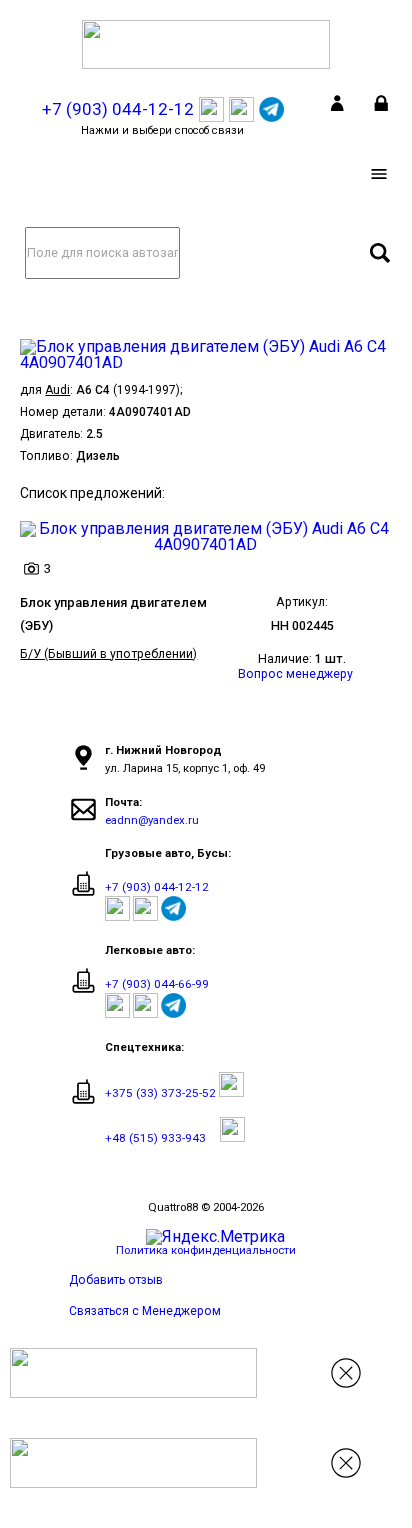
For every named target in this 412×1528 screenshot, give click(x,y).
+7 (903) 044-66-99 (157, 984)
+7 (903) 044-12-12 (157, 887)
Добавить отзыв (116, 1280)
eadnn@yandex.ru (152, 820)
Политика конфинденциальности (206, 1250)
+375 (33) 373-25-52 (160, 1093)
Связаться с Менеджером (145, 1311)
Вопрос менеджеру (295, 674)
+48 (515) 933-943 (155, 1138)
